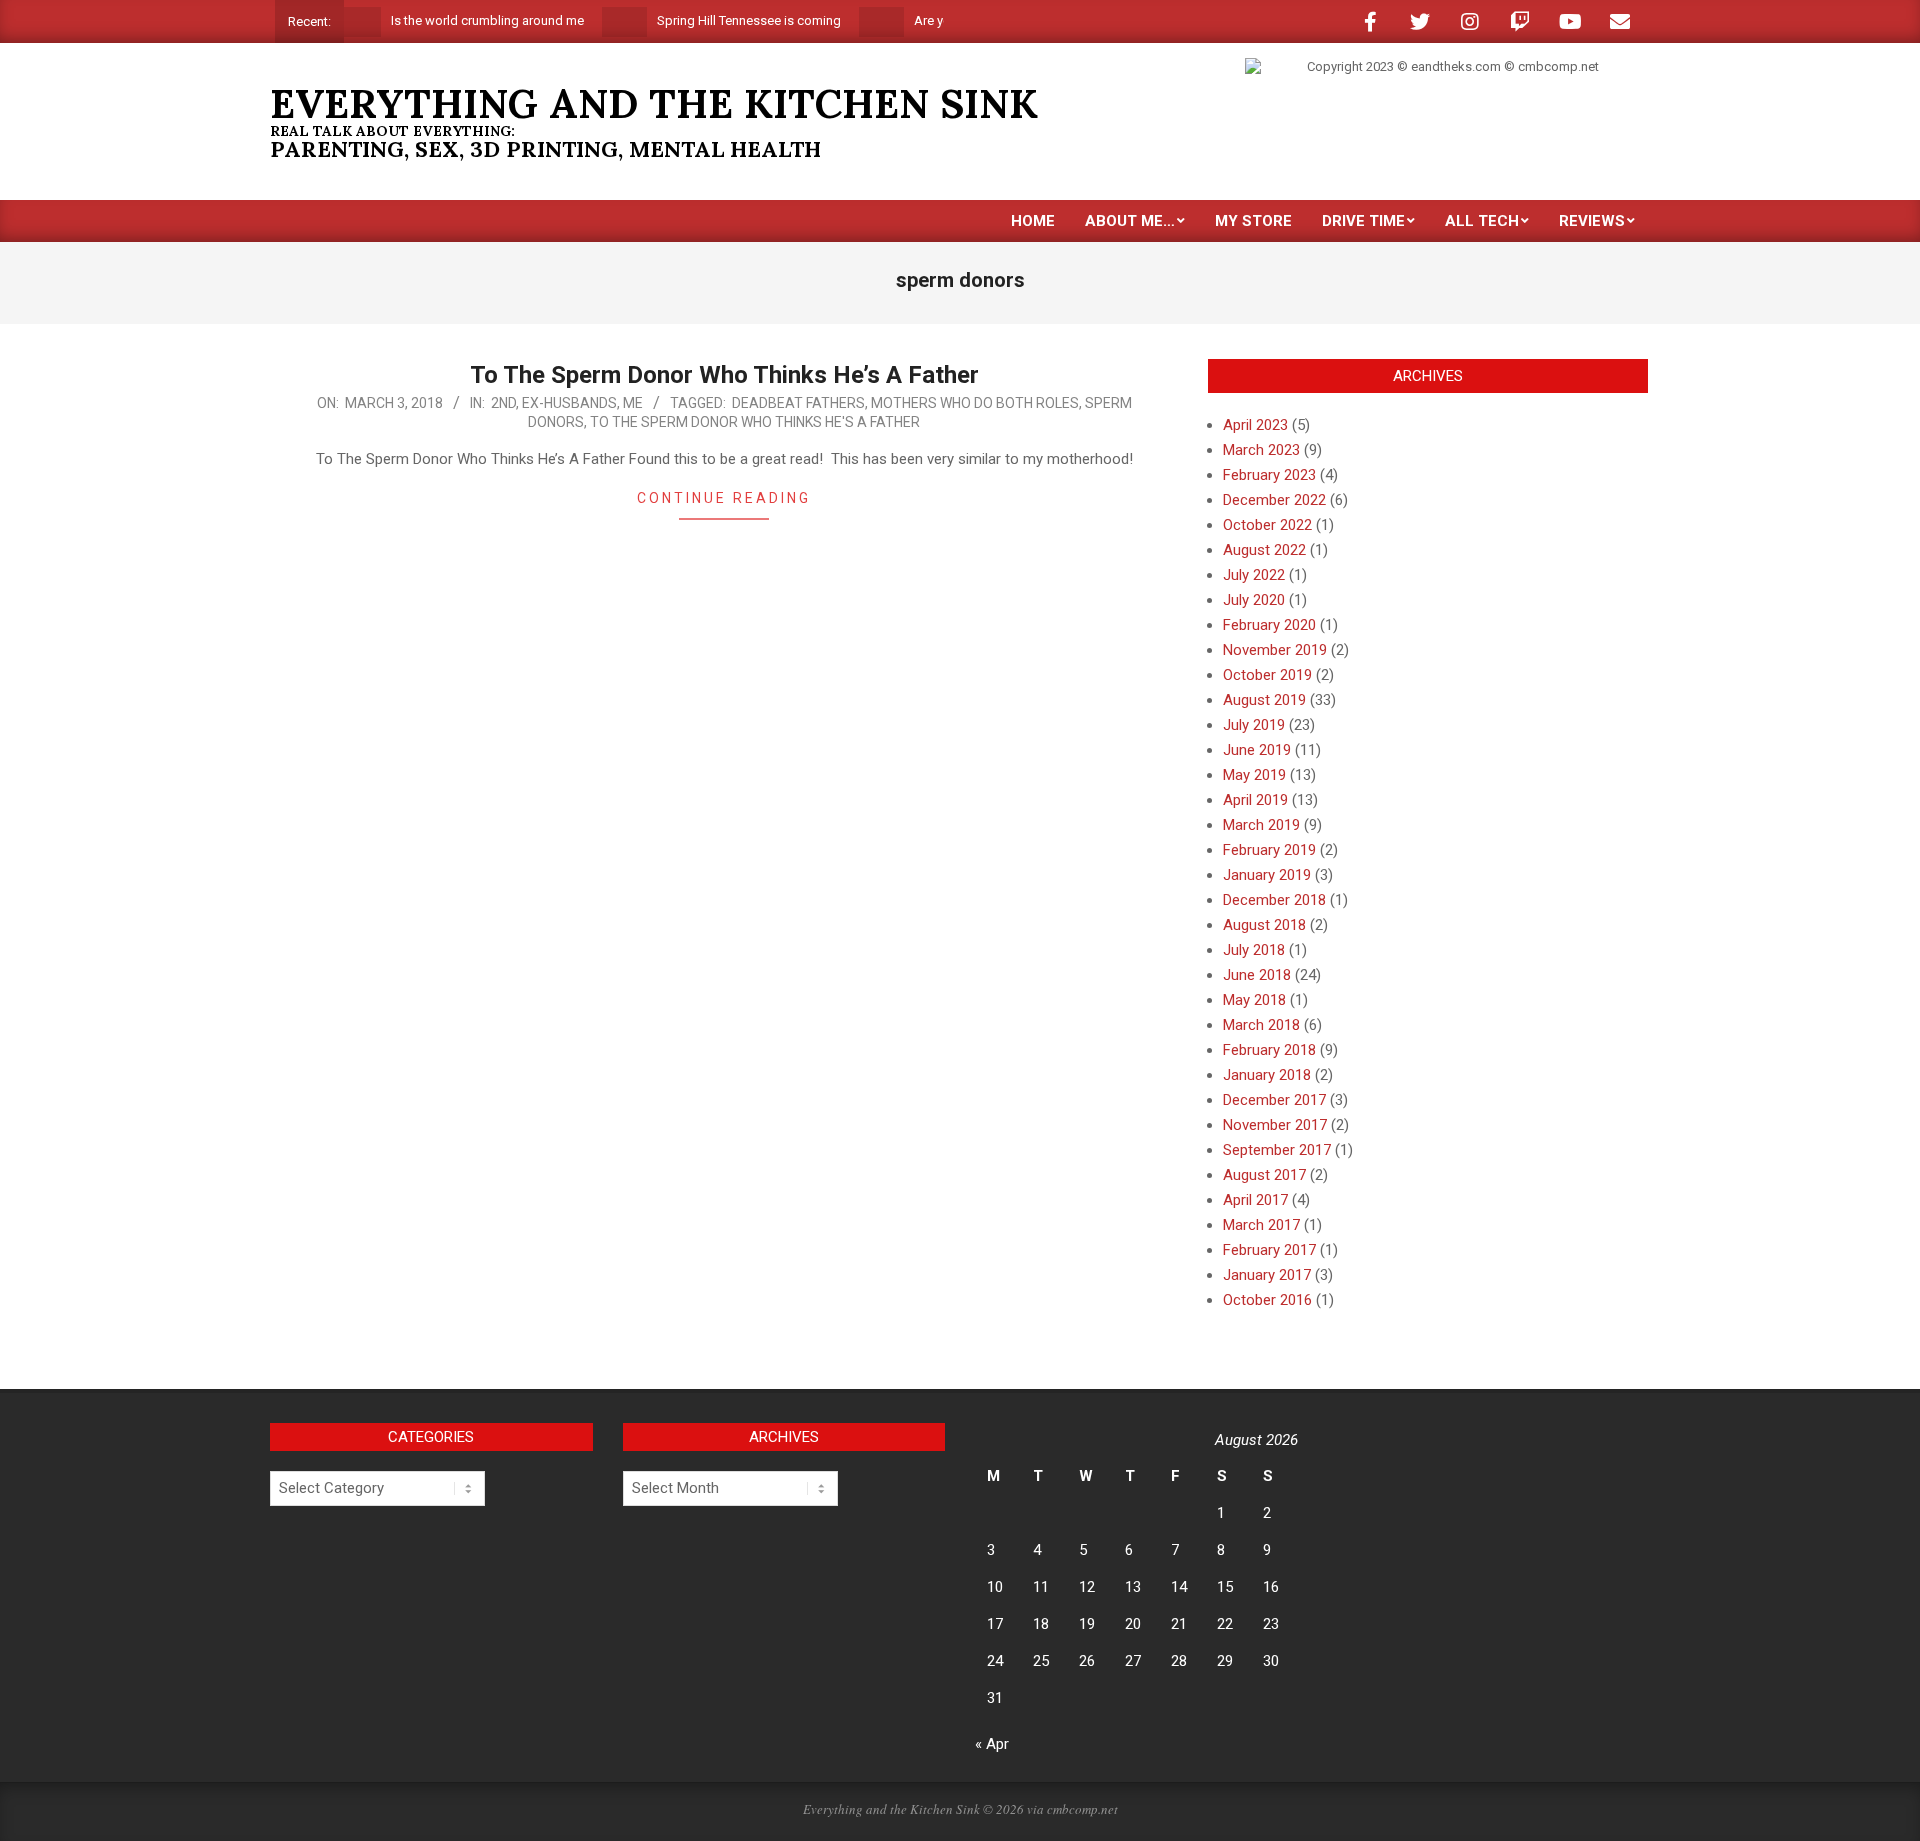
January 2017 (1267, 1275)
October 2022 (1267, 525)
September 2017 (1277, 1150)
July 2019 (1254, 725)
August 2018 (1264, 925)
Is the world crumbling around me (457, 20)
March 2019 (1261, 825)
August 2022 (1264, 550)
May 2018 (1254, 1000)
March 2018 (1261, 1025)
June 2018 (1257, 975)
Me (633, 403)
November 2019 (1275, 650)
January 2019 (1267, 875)
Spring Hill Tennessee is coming (719, 20)
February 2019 (1269, 850)
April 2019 (1255, 800)
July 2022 (1254, 575)
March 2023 (1261, 450)
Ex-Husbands (569, 403)
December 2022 (1274, 500)
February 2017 (1269, 1250)
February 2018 (1269, 1050)
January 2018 (1267, 1075)
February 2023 (1269, 475)
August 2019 (1264, 700)
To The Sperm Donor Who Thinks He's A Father (755, 422)
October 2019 (1267, 675)
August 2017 (1264, 1175)
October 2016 (1267, 1300)
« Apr (992, 1744)
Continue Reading (724, 498)
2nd (503, 403)
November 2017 (1275, 1125)
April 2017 (1255, 1200)
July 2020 (1254, 600)
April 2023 (1255, 425)
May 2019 (1254, 775)
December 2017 (1274, 1100)
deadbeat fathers (798, 403)
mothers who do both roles (975, 403)
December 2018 (1274, 900)
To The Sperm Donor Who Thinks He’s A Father (724, 375)
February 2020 (1269, 625)
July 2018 (1254, 950)
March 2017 (1261, 1225)
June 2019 (1257, 750)
